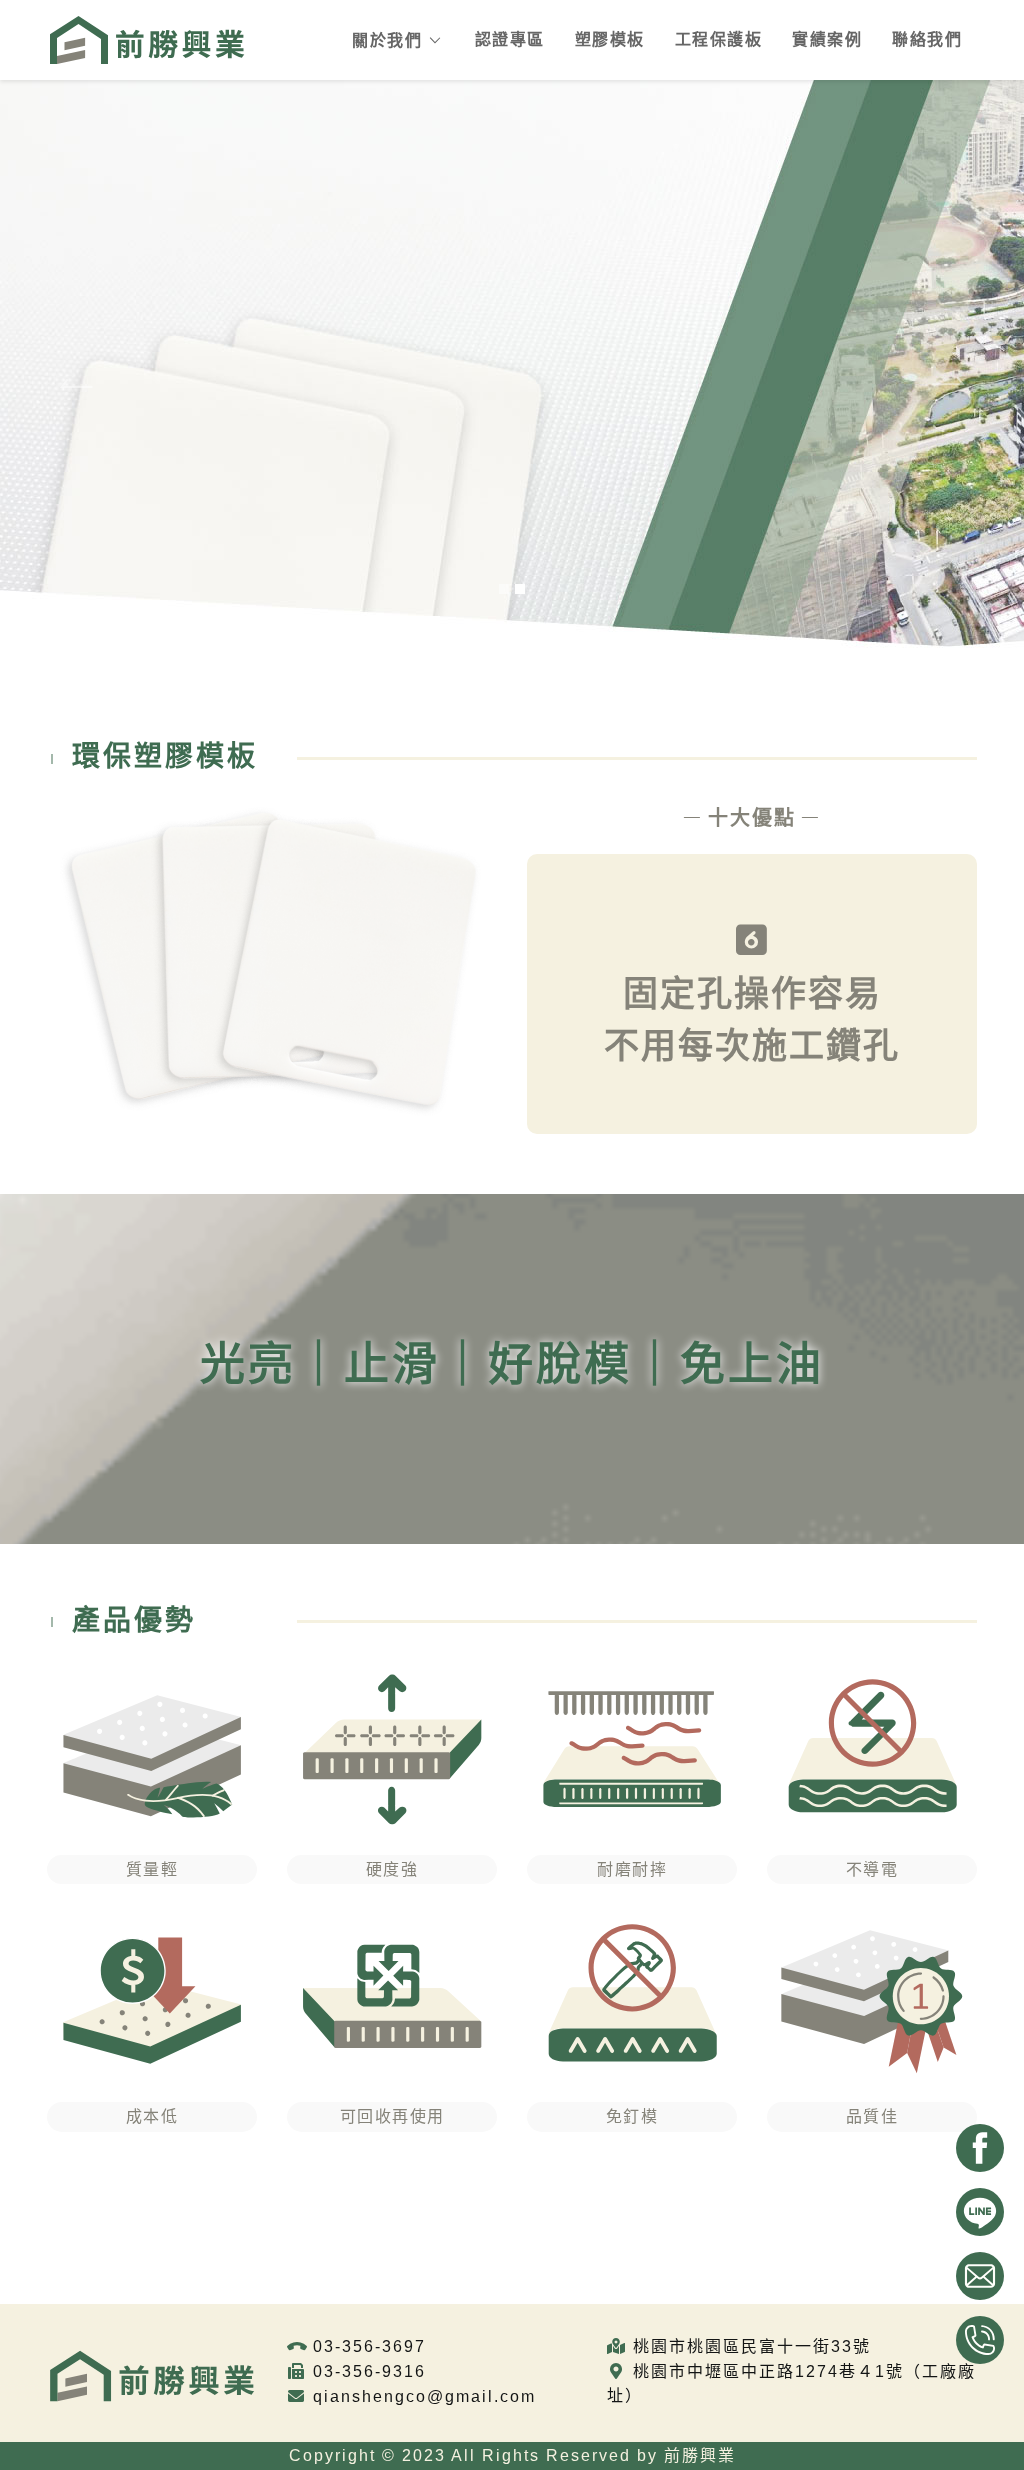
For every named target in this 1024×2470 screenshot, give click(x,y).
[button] (77, 380)
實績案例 (827, 39)
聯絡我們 (927, 39)
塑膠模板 (610, 39)
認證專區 (510, 39)
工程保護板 (719, 39)
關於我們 (387, 40)
